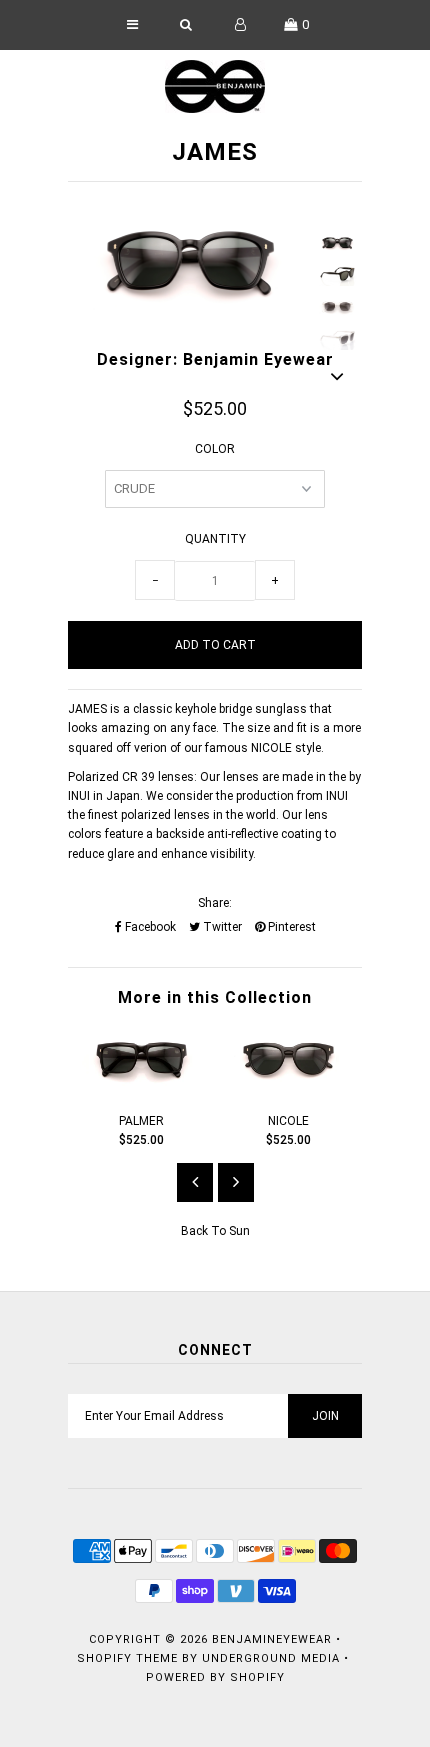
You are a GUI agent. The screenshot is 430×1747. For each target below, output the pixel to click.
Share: (215, 903)
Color (215, 449)
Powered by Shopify (215, 1677)
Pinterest (290, 927)
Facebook (149, 927)
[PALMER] (141, 1088)
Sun (239, 1231)
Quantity (215, 539)
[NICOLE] (288, 1088)
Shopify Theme (127, 1658)
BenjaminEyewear (272, 1639)
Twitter (221, 927)
